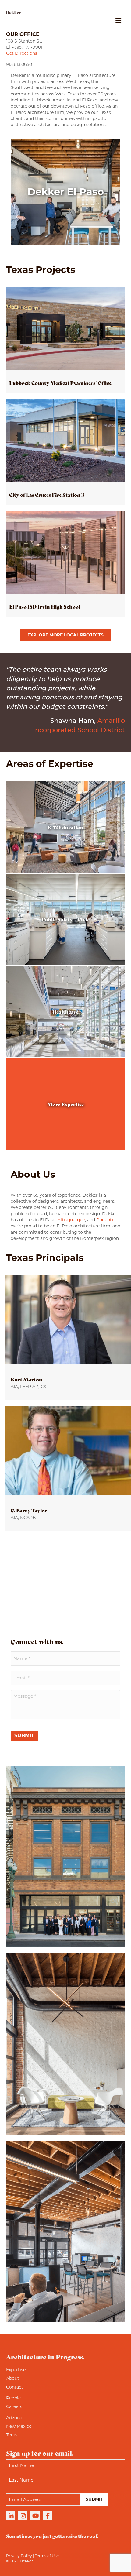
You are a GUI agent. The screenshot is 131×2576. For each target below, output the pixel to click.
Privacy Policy (19, 2556)
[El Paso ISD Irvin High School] (65, 564)
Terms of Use (47, 2556)
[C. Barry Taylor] (68, 1469)
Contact (15, 2387)
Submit (24, 1736)
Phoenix (105, 1220)
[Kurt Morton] (68, 1338)
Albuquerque (71, 1220)
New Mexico (19, 2426)
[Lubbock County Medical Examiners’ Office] (65, 340)
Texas (12, 2435)
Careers (14, 2406)
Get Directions (22, 53)
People (13, 2398)
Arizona (14, 2418)
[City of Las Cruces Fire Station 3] (65, 452)
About (13, 2378)
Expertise (16, 2370)
